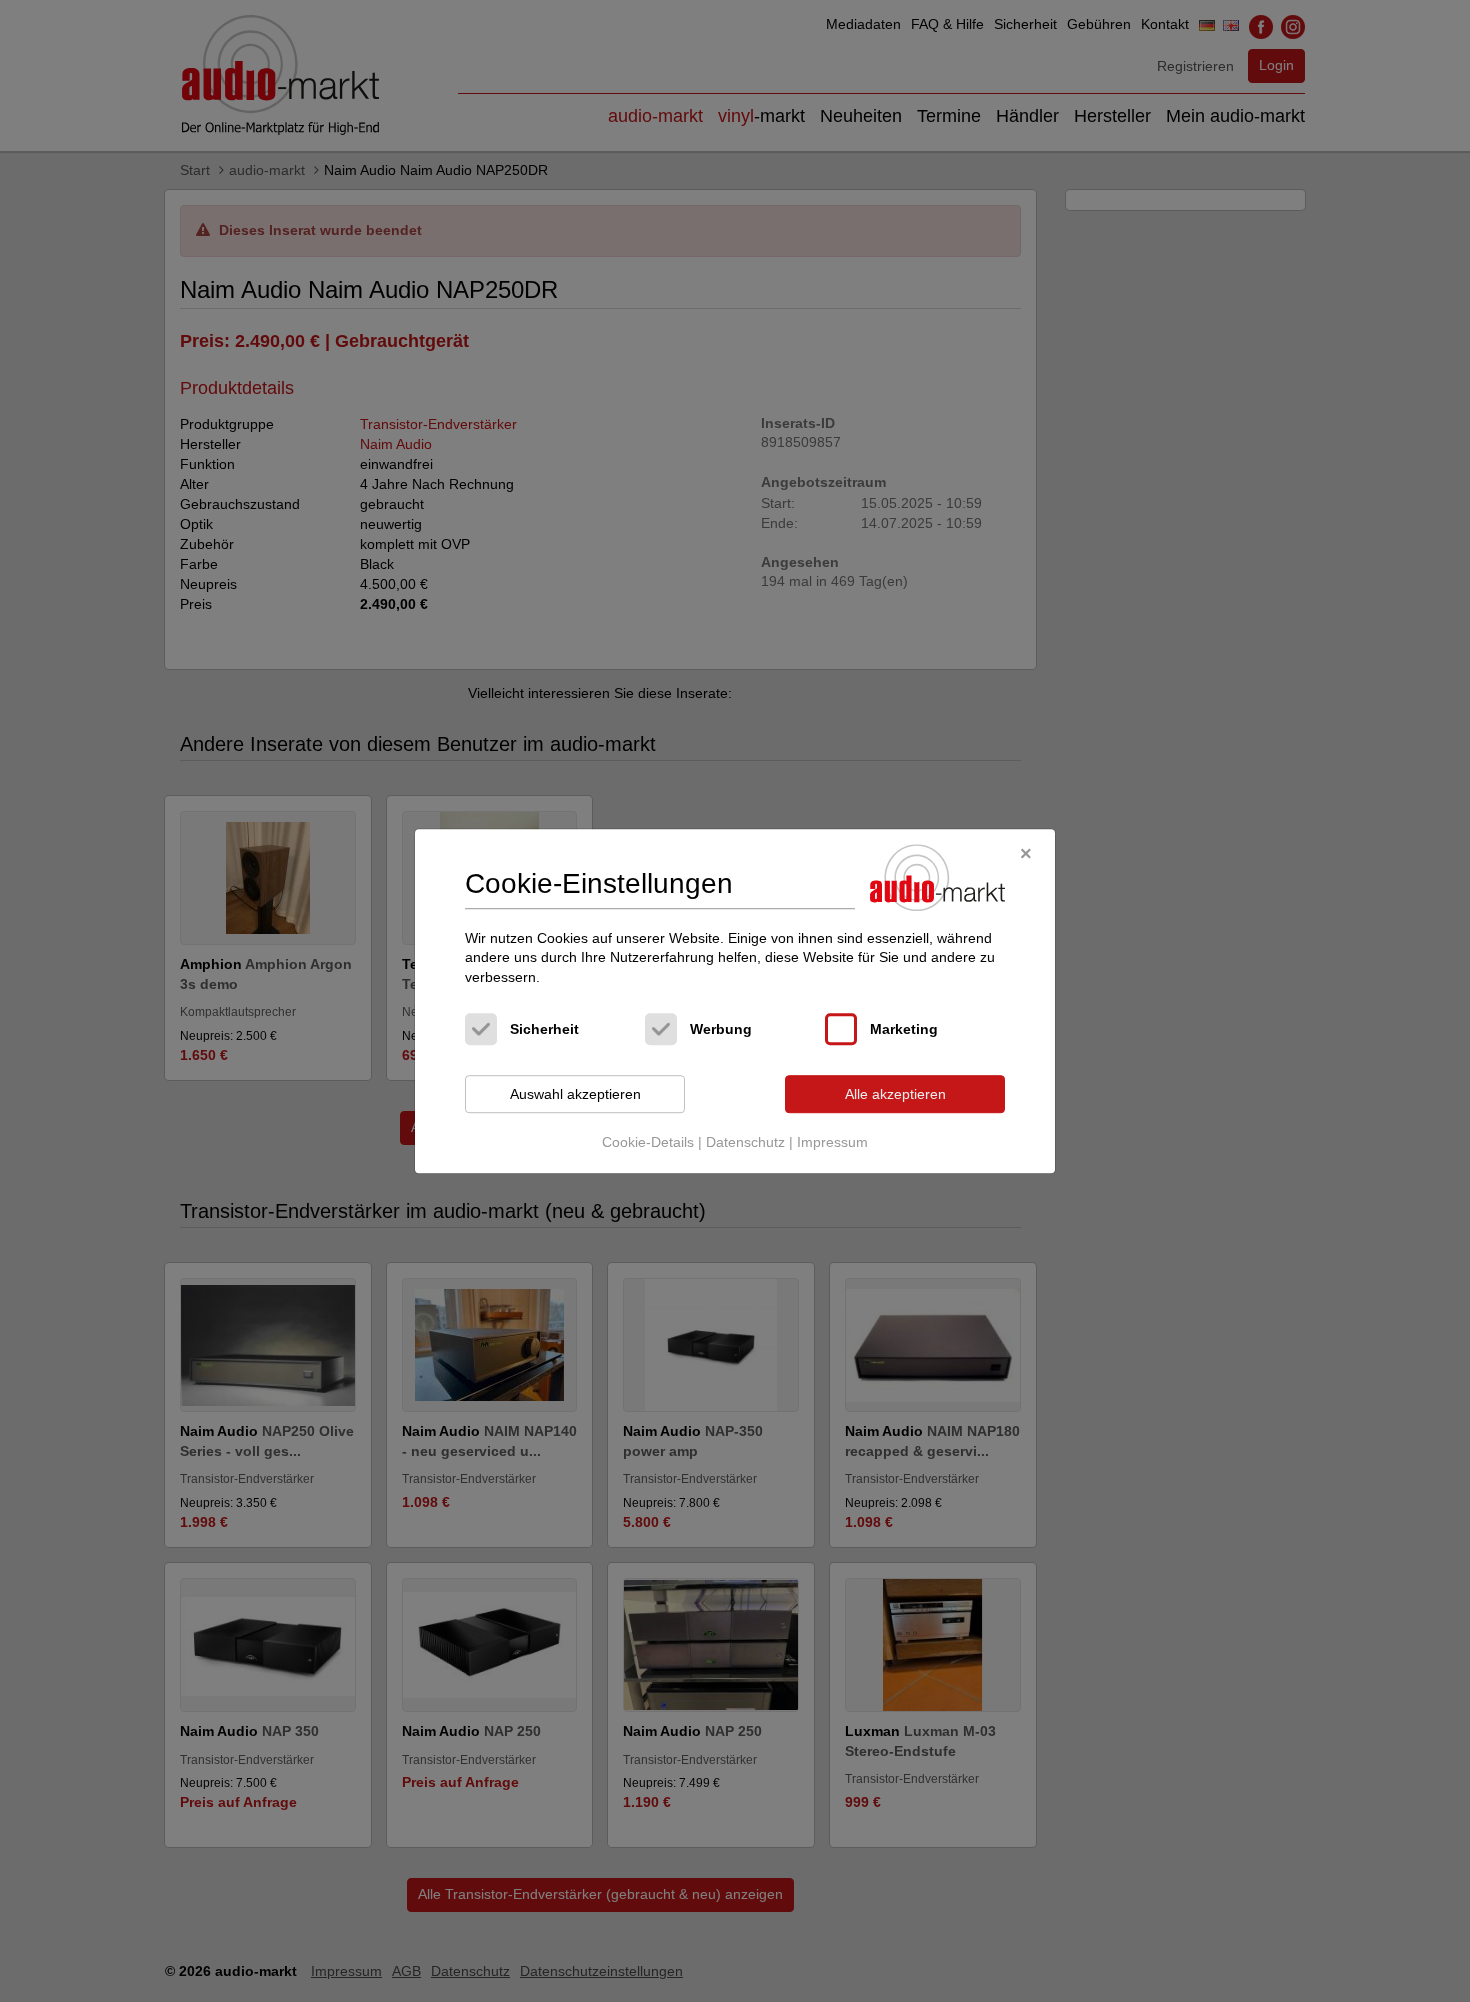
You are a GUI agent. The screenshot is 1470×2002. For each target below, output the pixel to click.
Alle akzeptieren (895, 1094)
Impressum (832, 1142)
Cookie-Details (648, 1142)
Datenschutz (745, 1142)
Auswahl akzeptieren (575, 1094)
